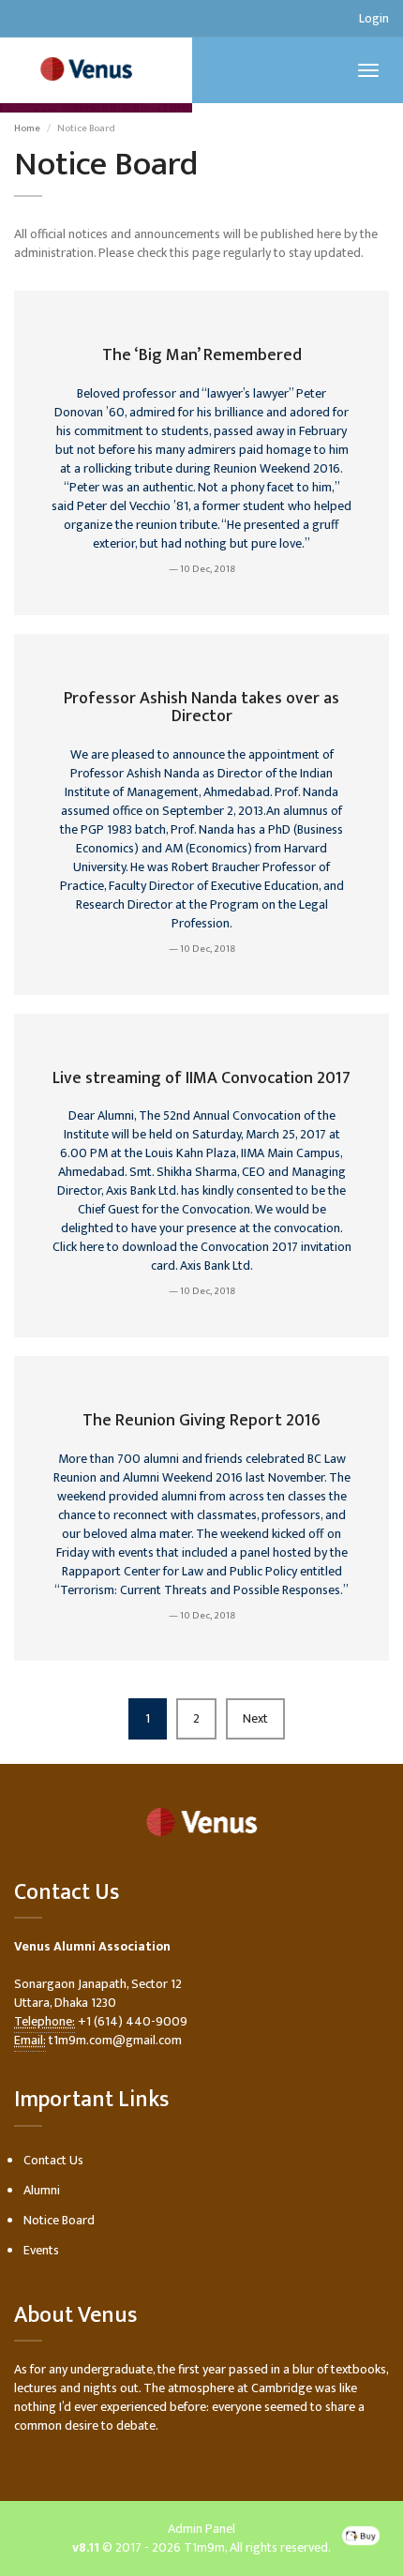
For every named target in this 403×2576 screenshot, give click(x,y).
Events (41, 2250)
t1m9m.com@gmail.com (115, 2040)
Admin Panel (201, 2529)
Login (374, 18)
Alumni (42, 2190)
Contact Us (53, 2160)
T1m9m (204, 2547)
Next (255, 1718)
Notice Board (59, 2220)
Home (27, 128)
